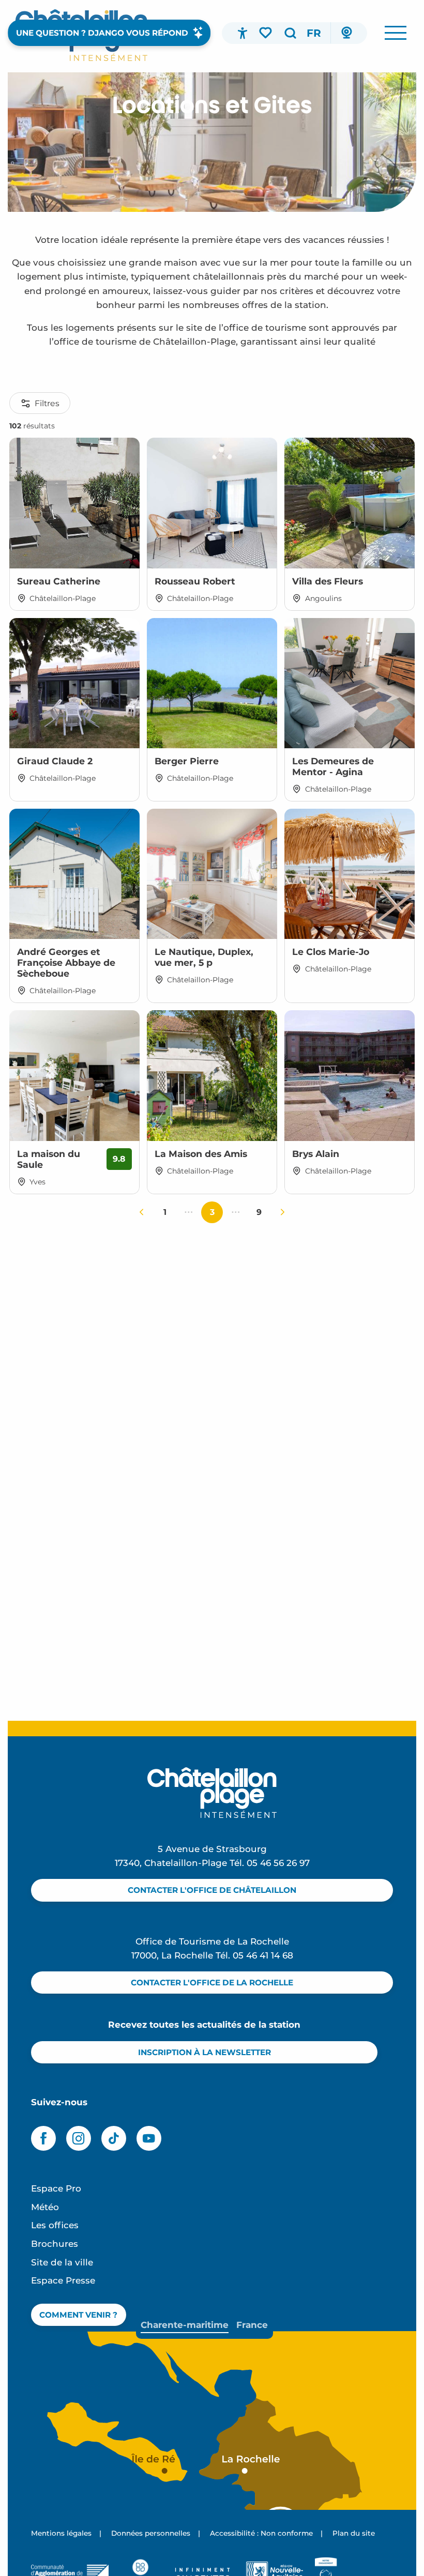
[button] (290, 33)
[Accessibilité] (243, 33)
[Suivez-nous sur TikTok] (114, 2138)
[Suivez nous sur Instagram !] (79, 2138)
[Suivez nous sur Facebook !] (43, 2138)
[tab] (185, 2325)
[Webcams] (346, 33)
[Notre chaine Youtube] (149, 2138)
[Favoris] (266, 33)
